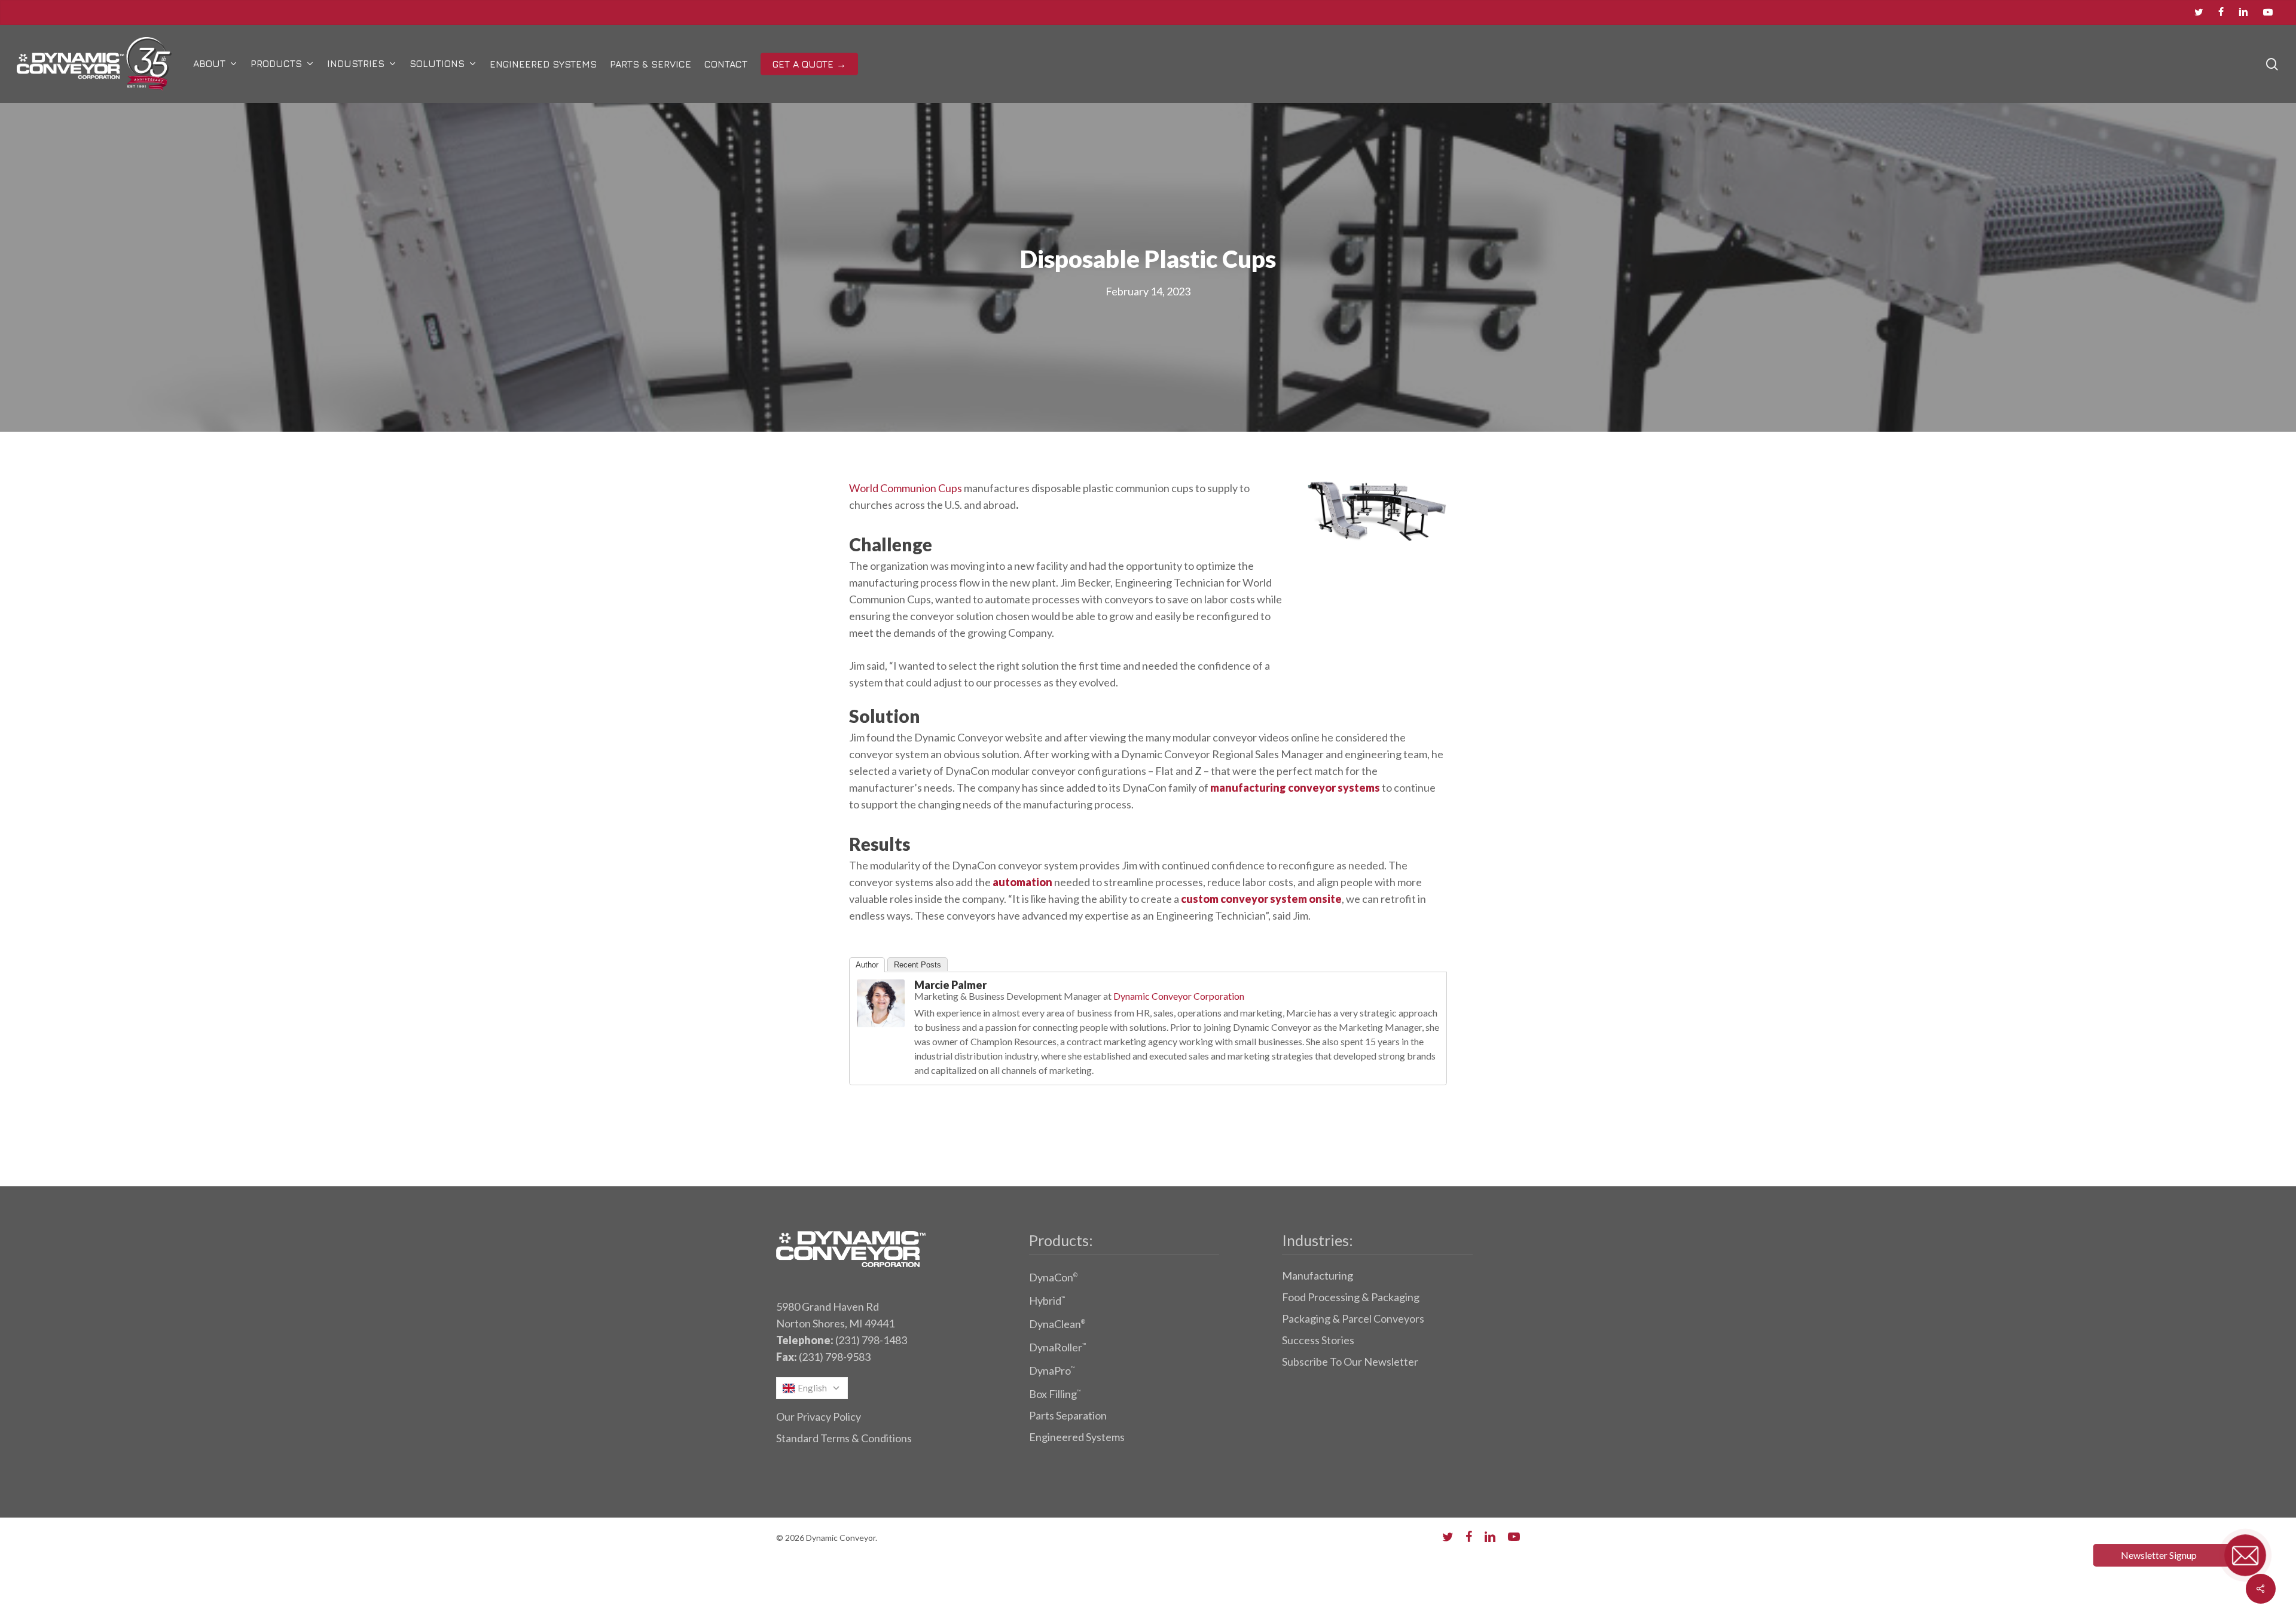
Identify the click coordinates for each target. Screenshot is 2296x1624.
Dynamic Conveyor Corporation (1179, 996)
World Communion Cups (906, 488)
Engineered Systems (1077, 1437)
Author (867, 965)
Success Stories (1318, 1340)
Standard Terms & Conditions (844, 1438)
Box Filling (1055, 1394)
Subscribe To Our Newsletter (1350, 1362)
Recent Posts (918, 965)
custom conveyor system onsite (1261, 899)
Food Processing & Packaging (1351, 1297)
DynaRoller (1057, 1347)
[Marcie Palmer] (881, 1032)
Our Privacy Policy (819, 1417)
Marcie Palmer (950, 985)
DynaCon (1053, 1277)
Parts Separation (1068, 1415)
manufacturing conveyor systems (1295, 787)
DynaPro (1052, 1370)
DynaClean (1057, 1324)
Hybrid (1047, 1301)
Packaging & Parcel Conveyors (1353, 1318)
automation (1022, 882)
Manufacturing (1318, 1275)
